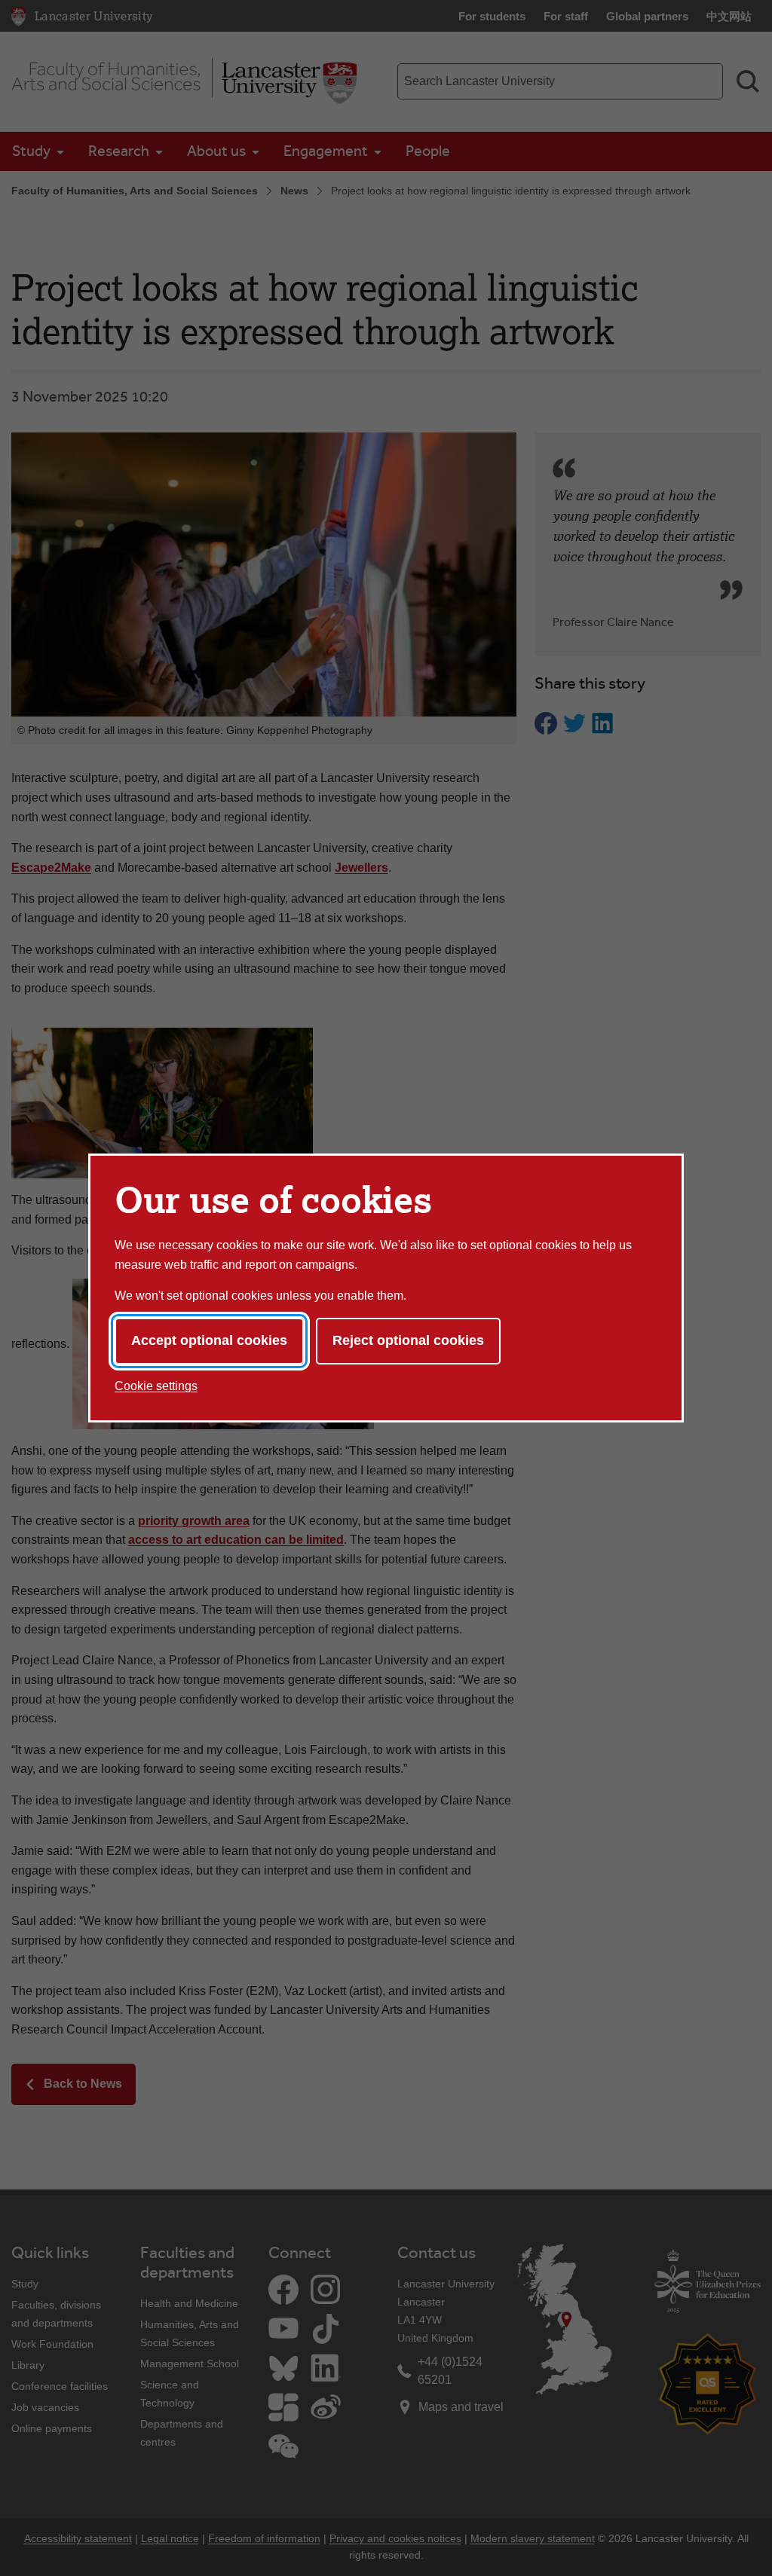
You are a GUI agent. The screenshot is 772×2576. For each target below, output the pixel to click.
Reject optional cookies (408, 1340)
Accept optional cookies (209, 1340)
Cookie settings (156, 1386)
